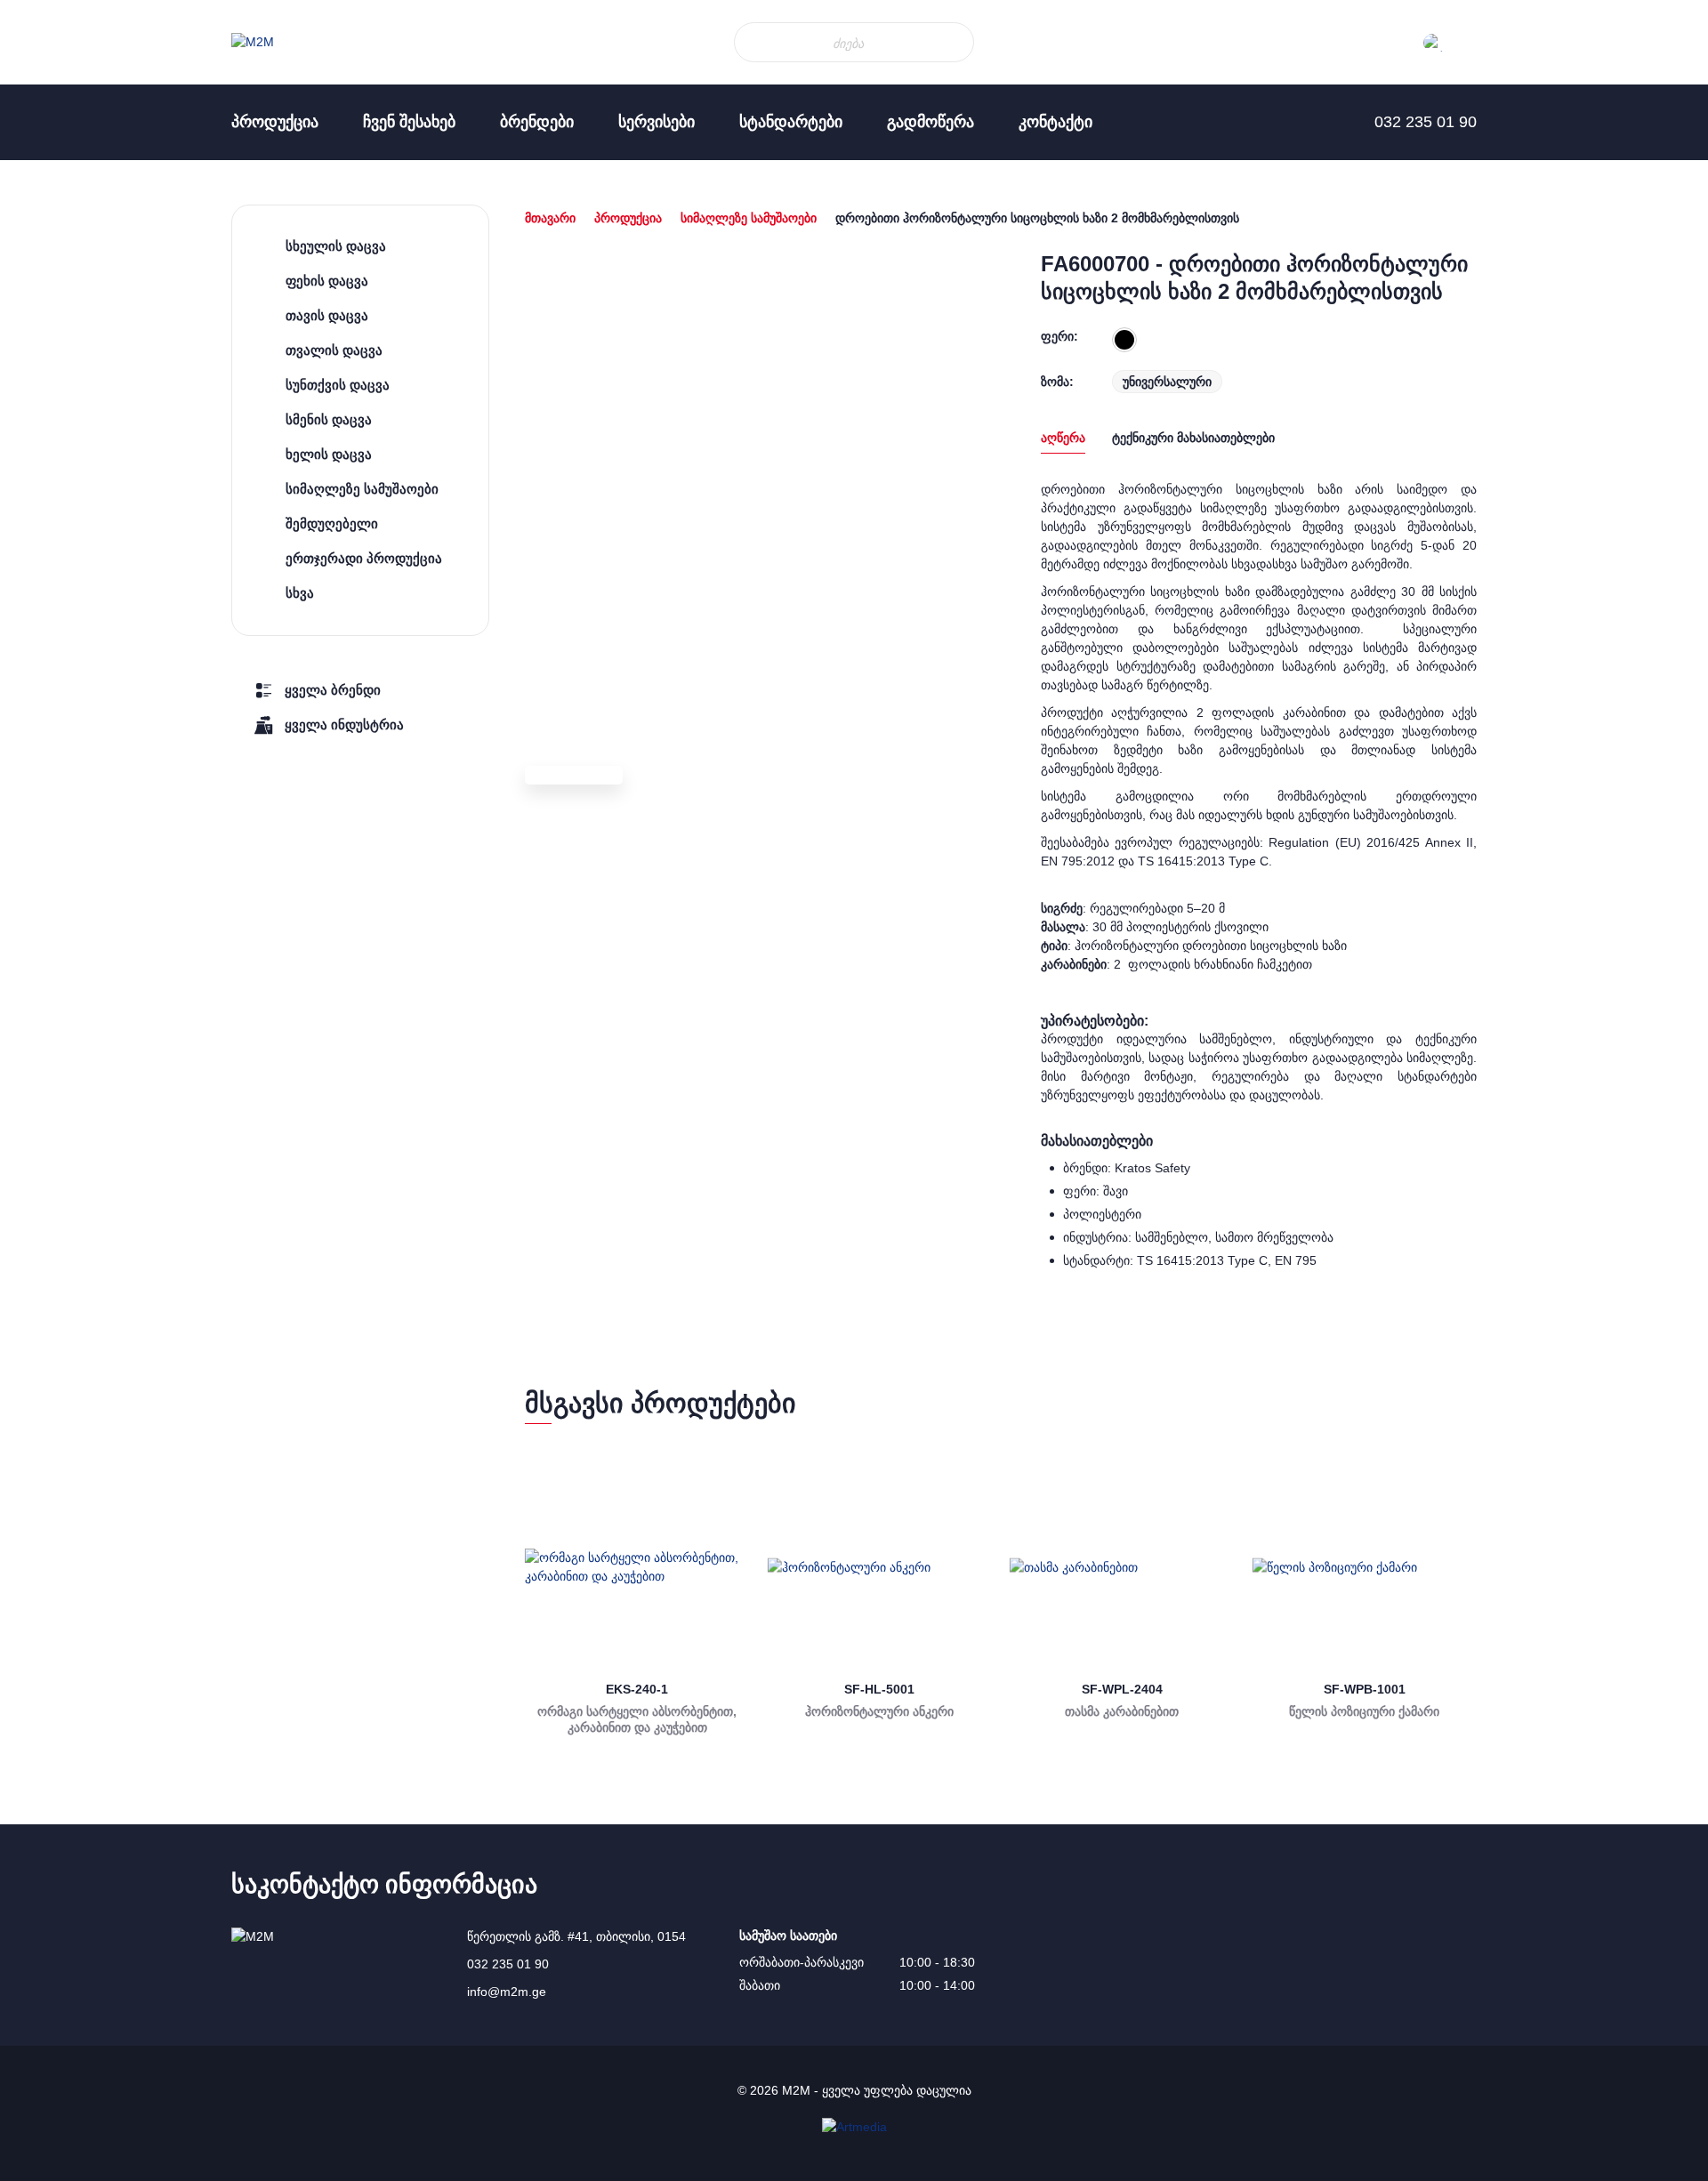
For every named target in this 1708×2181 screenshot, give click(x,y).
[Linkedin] (36, 302)
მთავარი (550, 218)
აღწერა (1063, 438)
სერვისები (657, 122)
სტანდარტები (791, 122)
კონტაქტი (1055, 122)
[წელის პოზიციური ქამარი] (1365, 1568)
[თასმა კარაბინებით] (1122, 1568)
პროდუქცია (275, 122)
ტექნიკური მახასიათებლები (1193, 438)
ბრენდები (537, 122)
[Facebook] (36, 267)
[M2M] (253, 42)
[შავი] (1124, 340)
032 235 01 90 (508, 1964)
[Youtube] (36, 338)
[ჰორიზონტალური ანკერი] (880, 1568)
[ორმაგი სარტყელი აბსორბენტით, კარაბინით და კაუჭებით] (637, 1568)
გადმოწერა (931, 122)
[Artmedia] (854, 2127)
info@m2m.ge (507, 1992)
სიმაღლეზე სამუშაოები (749, 218)
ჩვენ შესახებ (409, 122)
